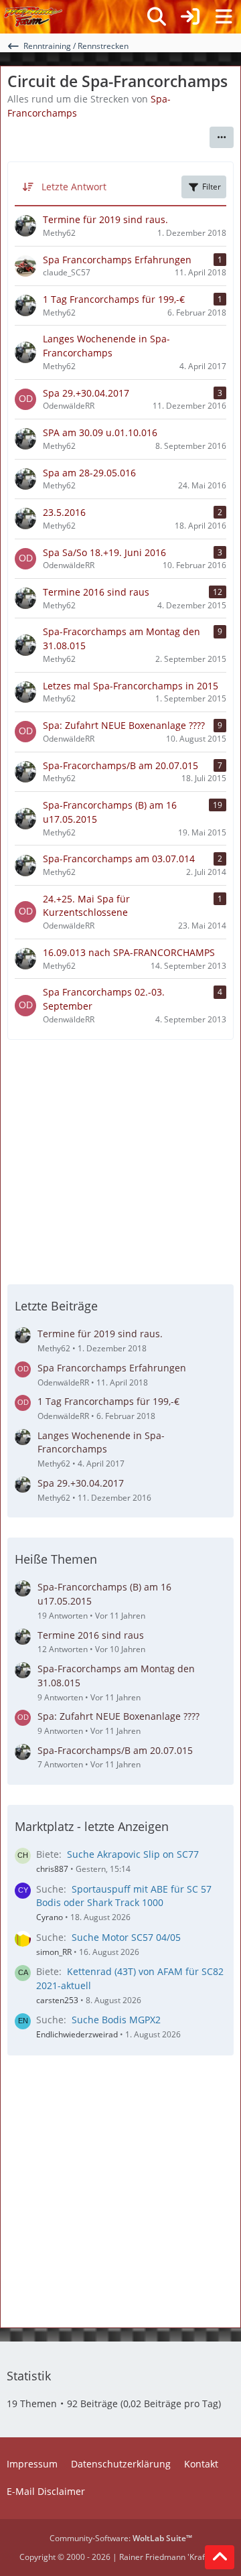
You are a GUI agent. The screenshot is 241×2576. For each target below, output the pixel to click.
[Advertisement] (120, 1160)
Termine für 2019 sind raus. (100, 1334)
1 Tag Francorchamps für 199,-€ (108, 1401)
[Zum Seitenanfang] (220, 2557)
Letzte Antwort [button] (74, 187)
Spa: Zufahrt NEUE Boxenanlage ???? (118, 1716)
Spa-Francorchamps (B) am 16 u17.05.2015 (104, 1594)
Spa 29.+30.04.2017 (81, 1483)
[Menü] (224, 17)
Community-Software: (121, 2538)
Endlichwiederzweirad (77, 2034)
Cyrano (50, 1917)
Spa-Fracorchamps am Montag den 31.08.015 (116, 1676)
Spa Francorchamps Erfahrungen (112, 1368)
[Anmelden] (190, 17)
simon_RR (54, 1952)
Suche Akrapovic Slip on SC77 (133, 1854)
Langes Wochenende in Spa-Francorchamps (101, 1442)
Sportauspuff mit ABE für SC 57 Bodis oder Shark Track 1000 (124, 1896)
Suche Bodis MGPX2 (116, 2020)
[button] (222, 137)
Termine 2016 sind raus (91, 1635)
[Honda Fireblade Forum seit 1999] (33, 17)
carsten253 (57, 2000)
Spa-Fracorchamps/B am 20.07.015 (115, 1750)
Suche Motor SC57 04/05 (126, 1937)
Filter (212, 187)
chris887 (52, 1869)
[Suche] (157, 17)
